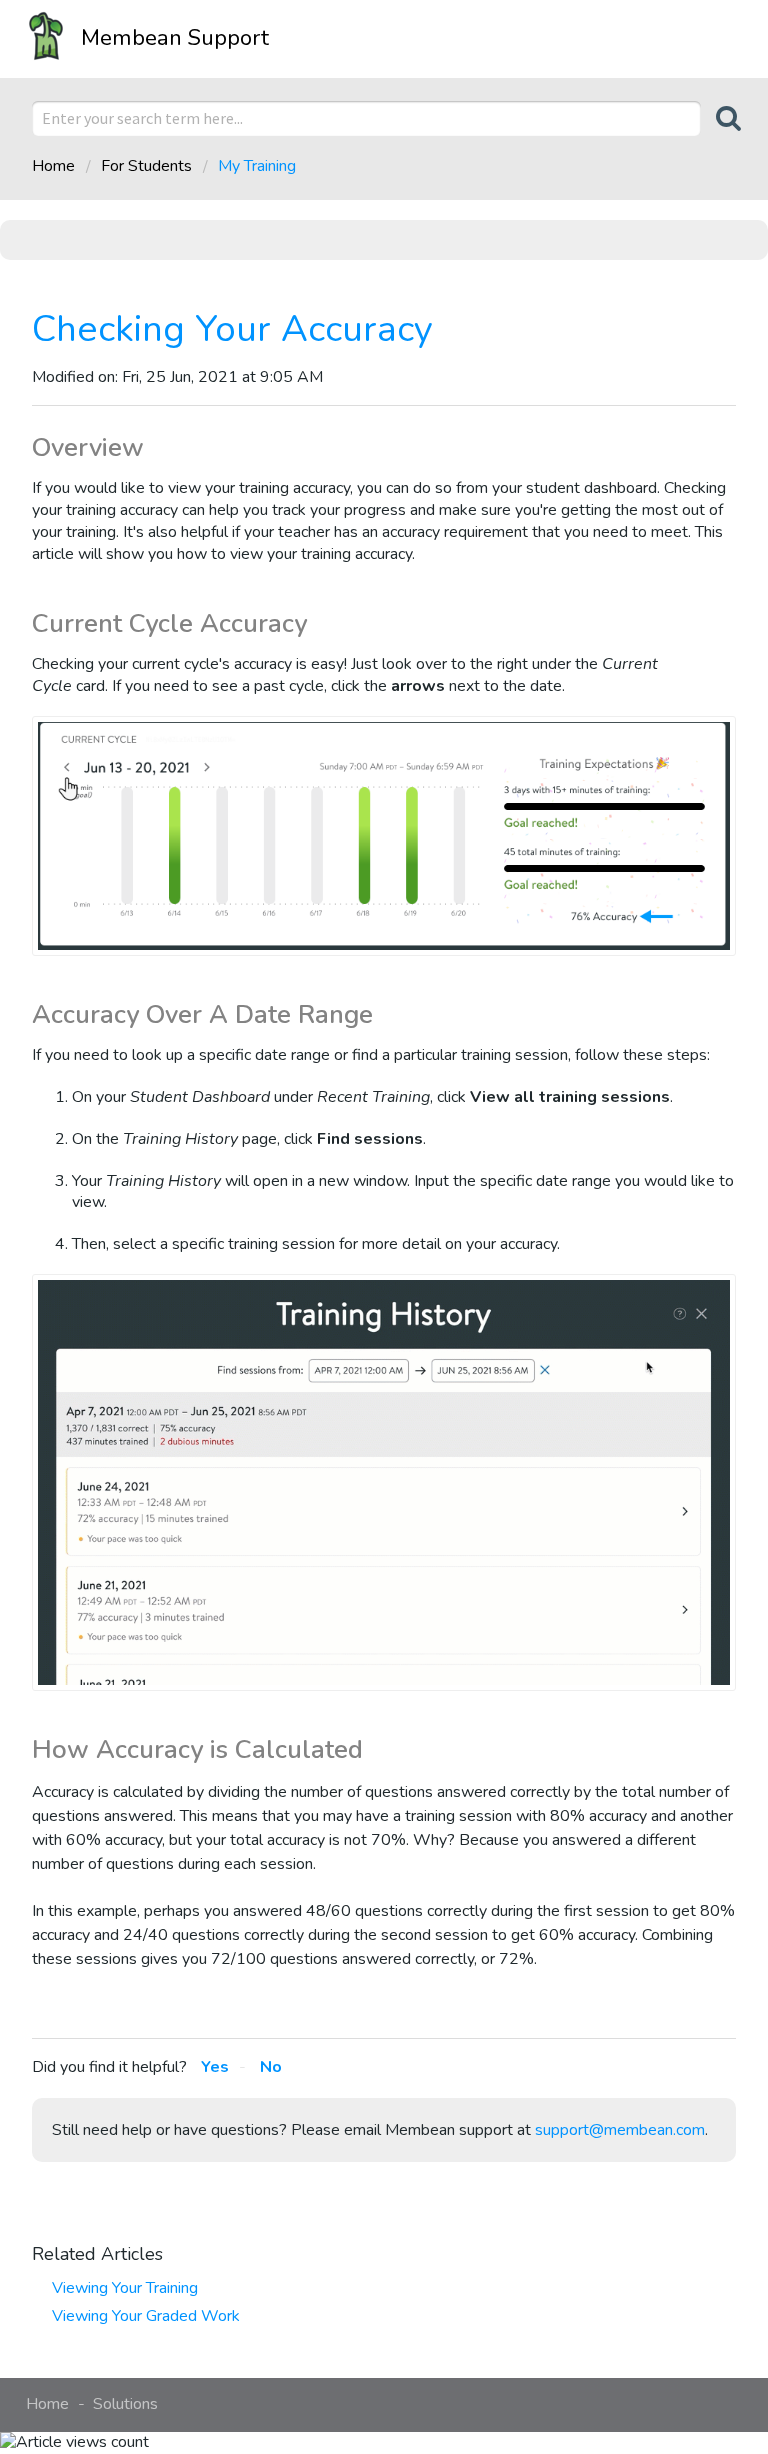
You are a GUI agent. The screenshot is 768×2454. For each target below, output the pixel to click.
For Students (146, 166)
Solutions (125, 2404)
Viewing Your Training (125, 2288)
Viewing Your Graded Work (146, 2316)
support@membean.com (620, 2130)
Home (55, 166)
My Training (257, 166)
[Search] (718, 118)
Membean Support (175, 37)
